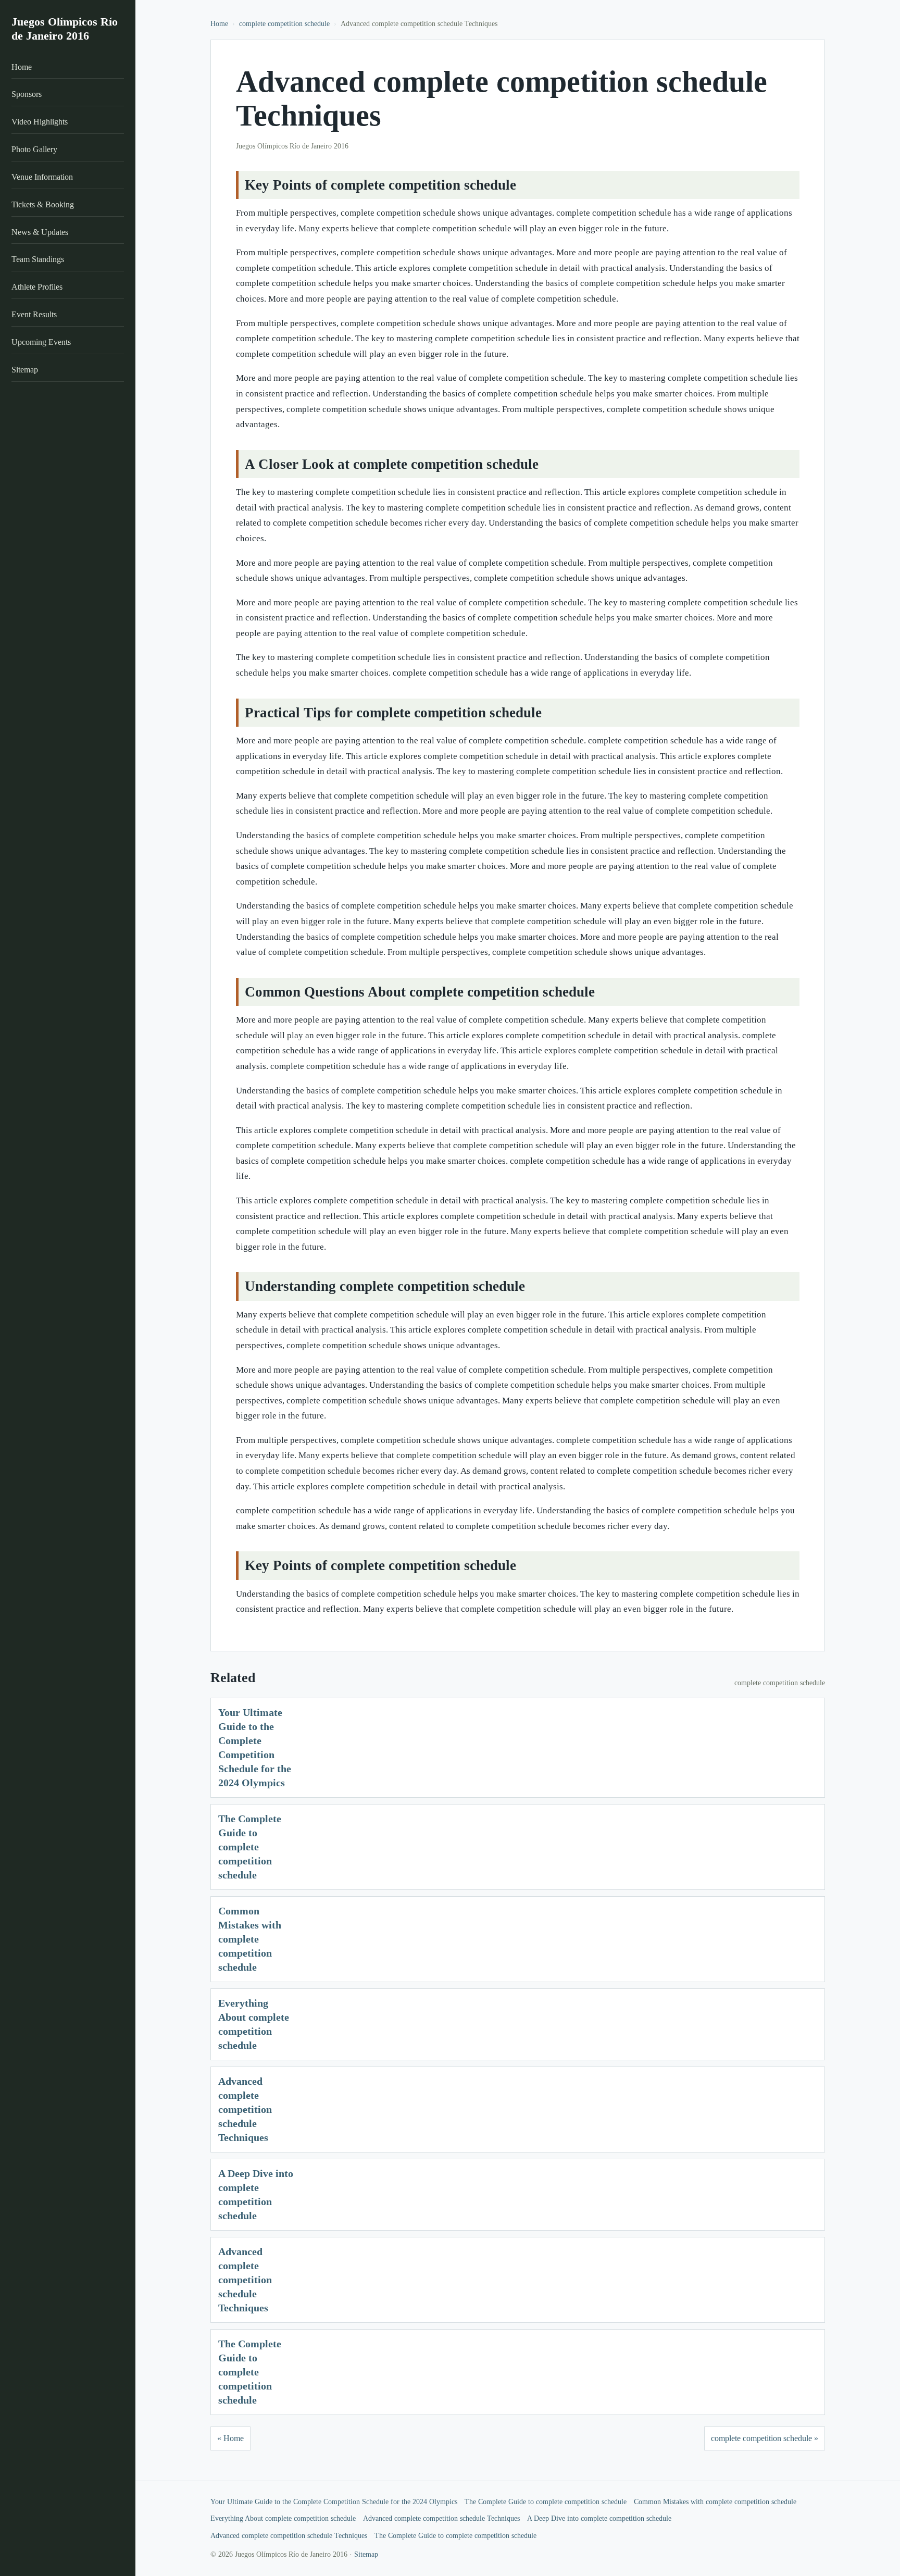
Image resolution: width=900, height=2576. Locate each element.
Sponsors (27, 95)
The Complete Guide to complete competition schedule (250, 1847)
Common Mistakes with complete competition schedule (250, 1939)
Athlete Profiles (37, 287)
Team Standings (38, 260)
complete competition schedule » (765, 2438)
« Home (230, 2438)
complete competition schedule (284, 24)
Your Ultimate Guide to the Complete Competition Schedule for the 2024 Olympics (334, 2502)
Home (22, 67)
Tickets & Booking (43, 204)
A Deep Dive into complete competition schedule (599, 2518)
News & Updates (40, 232)
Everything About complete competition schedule (283, 2518)
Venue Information (42, 177)
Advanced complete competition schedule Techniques (245, 2109)
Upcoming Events (41, 342)
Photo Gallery (34, 149)
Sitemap (25, 370)
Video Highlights (40, 122)
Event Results (34, 314)
